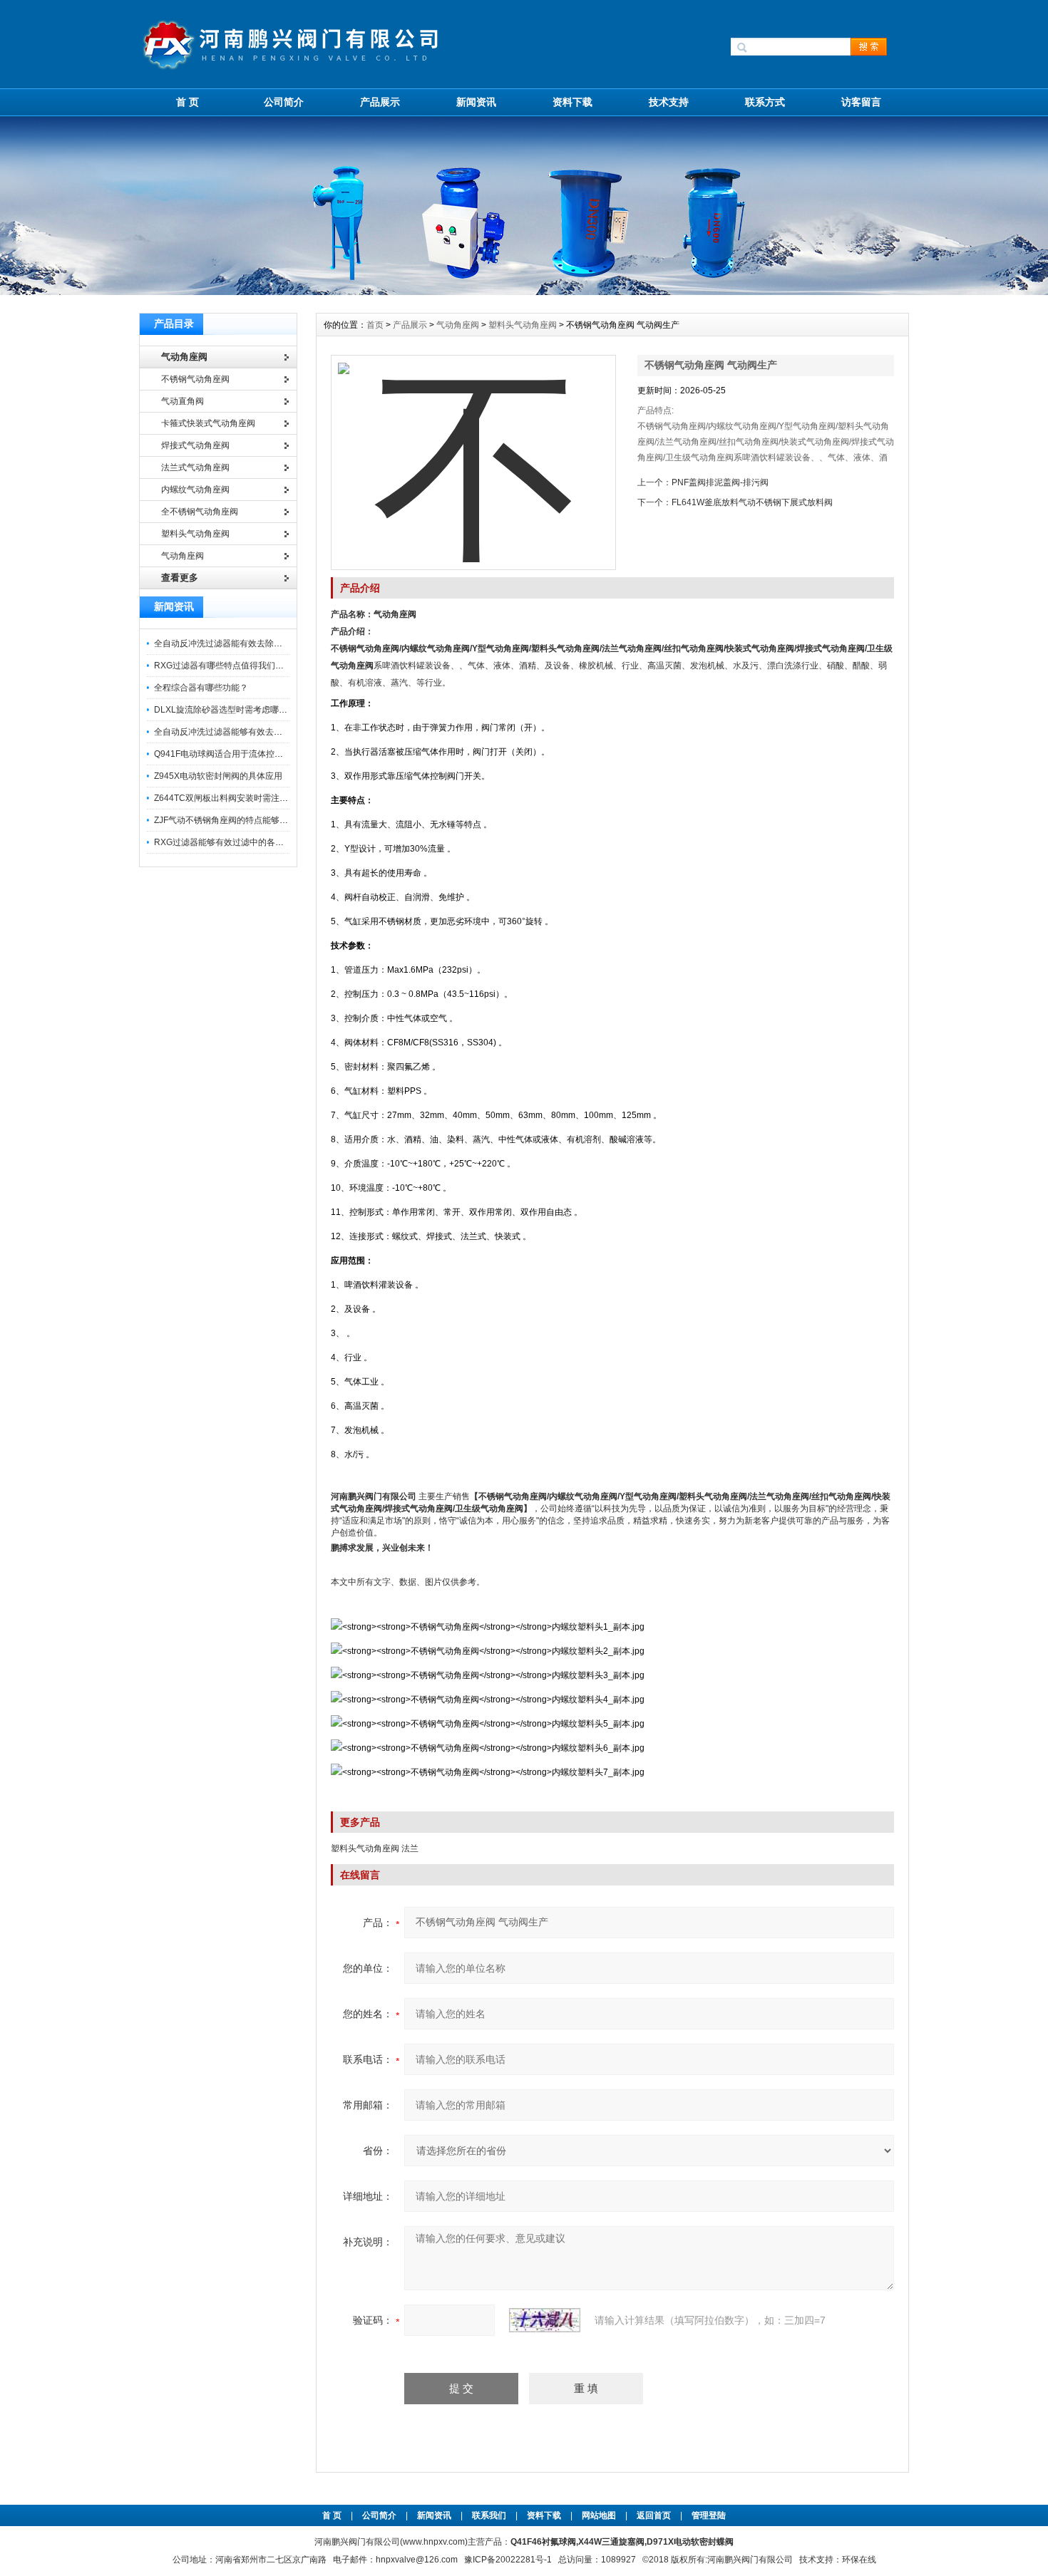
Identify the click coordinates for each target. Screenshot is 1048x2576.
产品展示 (380, 102)
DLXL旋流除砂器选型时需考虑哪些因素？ (233, 710)
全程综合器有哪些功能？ (201, 688)
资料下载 (572, 102)
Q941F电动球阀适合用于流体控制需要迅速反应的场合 (257, 754)
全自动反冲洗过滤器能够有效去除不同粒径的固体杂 (252, 732)
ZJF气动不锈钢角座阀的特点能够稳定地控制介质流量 (255, 820)
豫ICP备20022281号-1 (508, 2560)
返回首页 (655, 2515)
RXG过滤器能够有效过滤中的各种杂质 (227, 842)
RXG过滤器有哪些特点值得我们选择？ (227, 666)
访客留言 (861, 102)
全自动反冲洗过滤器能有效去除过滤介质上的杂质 (248, 643)
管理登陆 (709, 2515)
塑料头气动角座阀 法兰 (375, 1848)
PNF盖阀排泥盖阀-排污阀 (720, 482)
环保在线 (859, 2560)
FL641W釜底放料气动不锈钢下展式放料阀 (752, 502)
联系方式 (765, 102)
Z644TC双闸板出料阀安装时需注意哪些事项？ (242, 798)
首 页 (187, 102)
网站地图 (599, 2515)
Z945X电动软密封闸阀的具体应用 (218, 776)
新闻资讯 (476, 102)
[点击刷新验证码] (545, 2320)
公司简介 (284, 102)
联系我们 (489, 2515)
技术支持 (669, 102)
